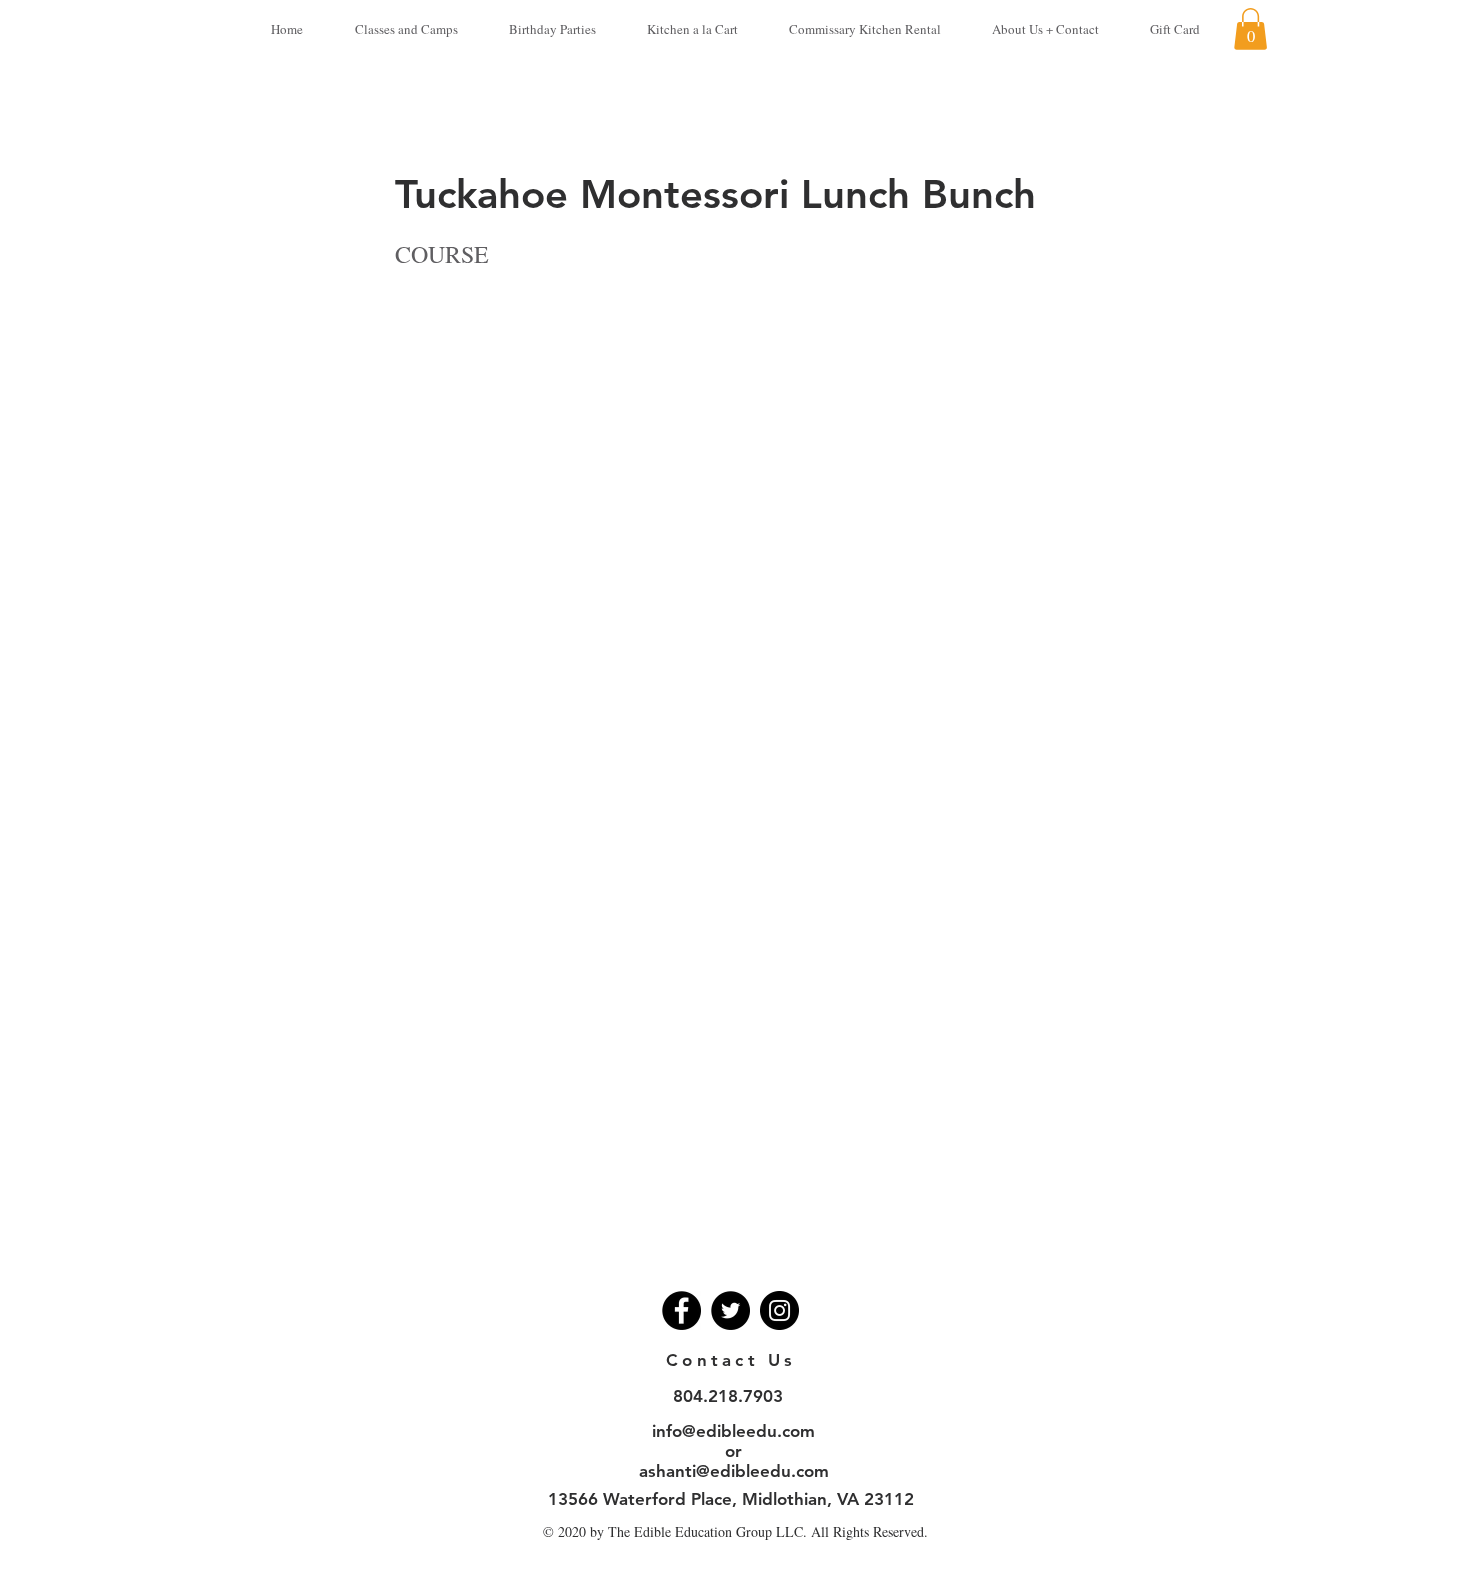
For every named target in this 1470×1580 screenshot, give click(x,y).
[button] (1250, 29)
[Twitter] (730, 1310)
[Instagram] (779, 1310)
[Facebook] (681, 1310)
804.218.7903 (728, 1396)
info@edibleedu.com (733, 1431)
